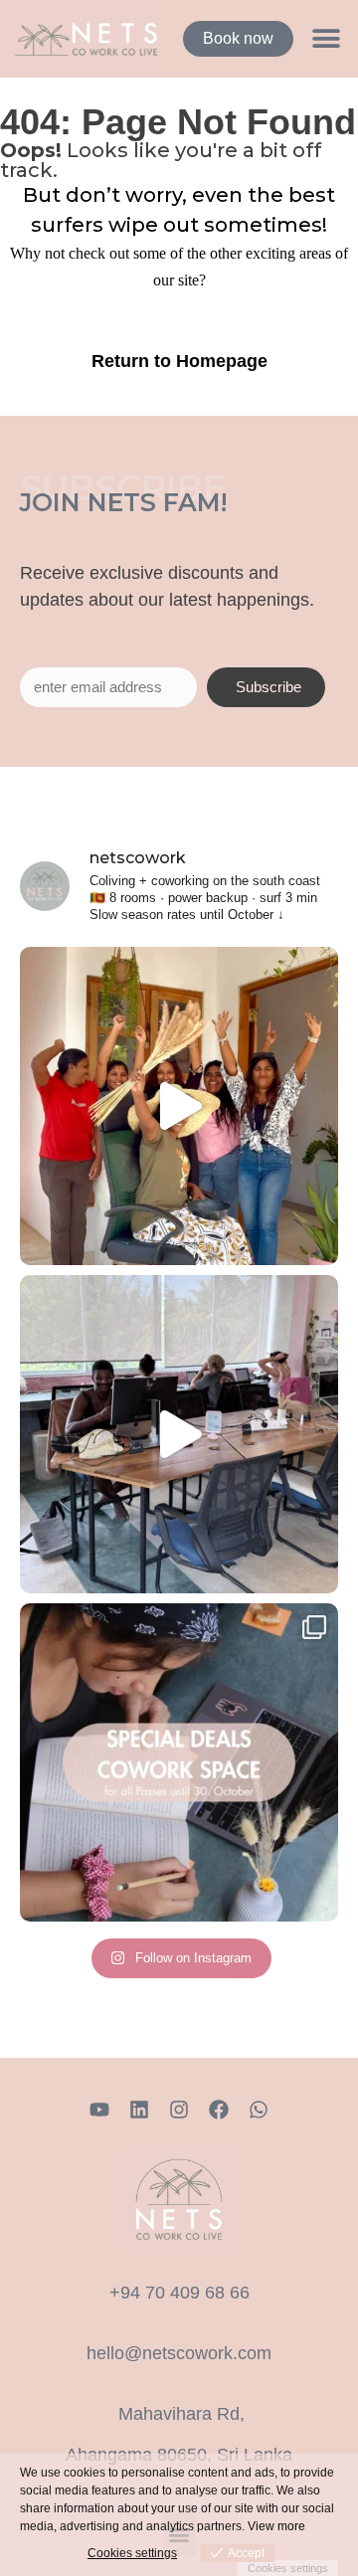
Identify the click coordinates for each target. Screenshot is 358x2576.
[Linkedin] (139, 2110)
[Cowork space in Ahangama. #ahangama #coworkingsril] (179, 1434)
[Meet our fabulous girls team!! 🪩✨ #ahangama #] (179, 1106)
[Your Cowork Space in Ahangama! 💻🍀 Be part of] (179, 1762)
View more (276, 2526)
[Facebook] (219, 2110)
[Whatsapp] (259, 2110)
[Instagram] (179, 2110)
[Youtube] (99, 2110)
